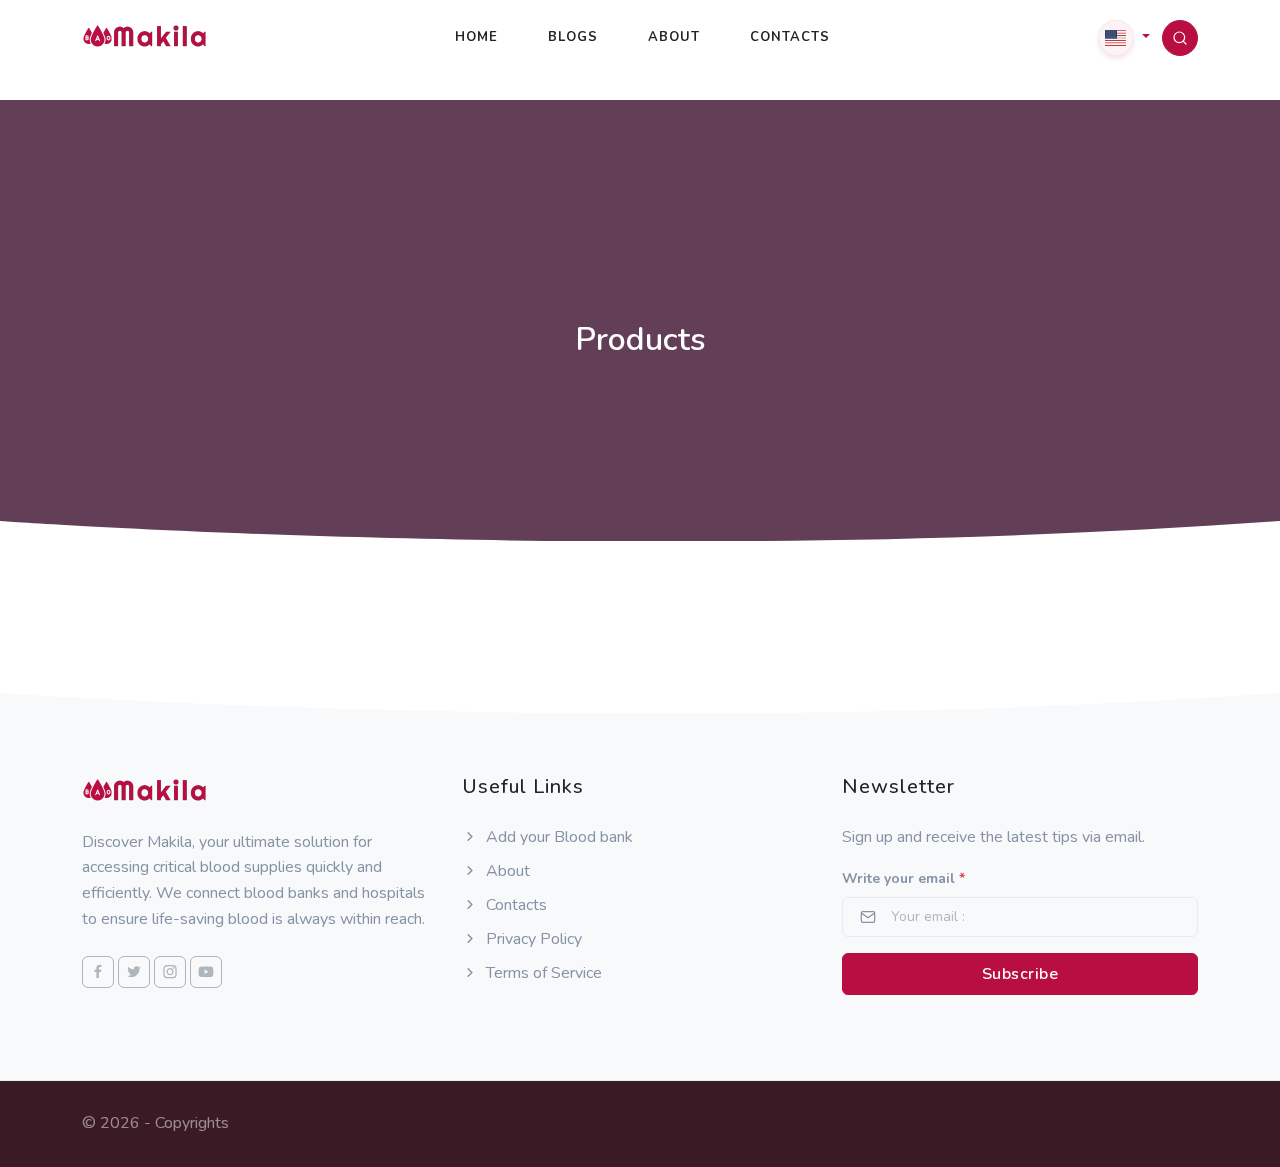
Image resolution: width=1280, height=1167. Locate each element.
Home (476, 37)
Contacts (790, 37)
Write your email (903, 878)
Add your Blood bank (557, 837)
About (674, 37)
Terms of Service (542, 973)
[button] (1124, 37)
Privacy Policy (532, 939)
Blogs (573, 37)
